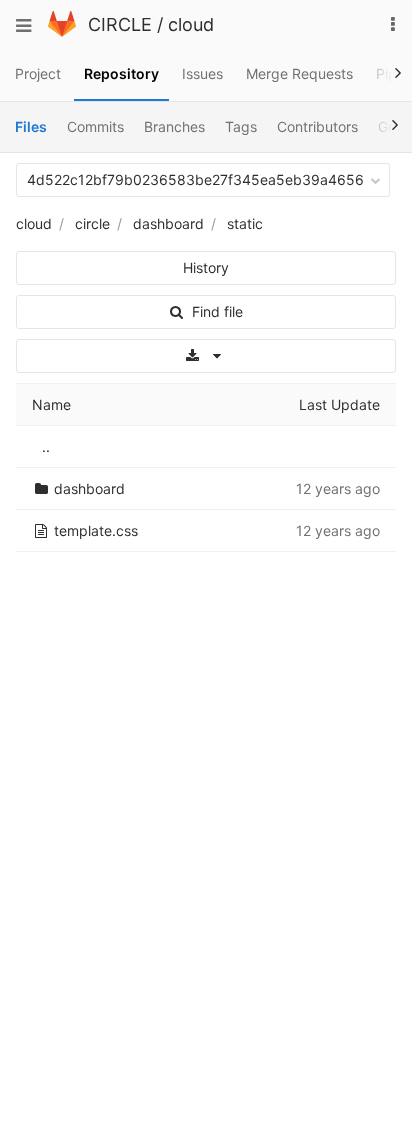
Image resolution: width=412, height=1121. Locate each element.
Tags (241, 126)
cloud (191, 24)
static (245, 223)
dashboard (168, 223)
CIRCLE (120, 24)
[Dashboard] (62, 31)
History (206, 267)
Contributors (317, 126)
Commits (95, 126)
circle (92, 223)
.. (46, 446)
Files (31, 126)
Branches (174, 126)
